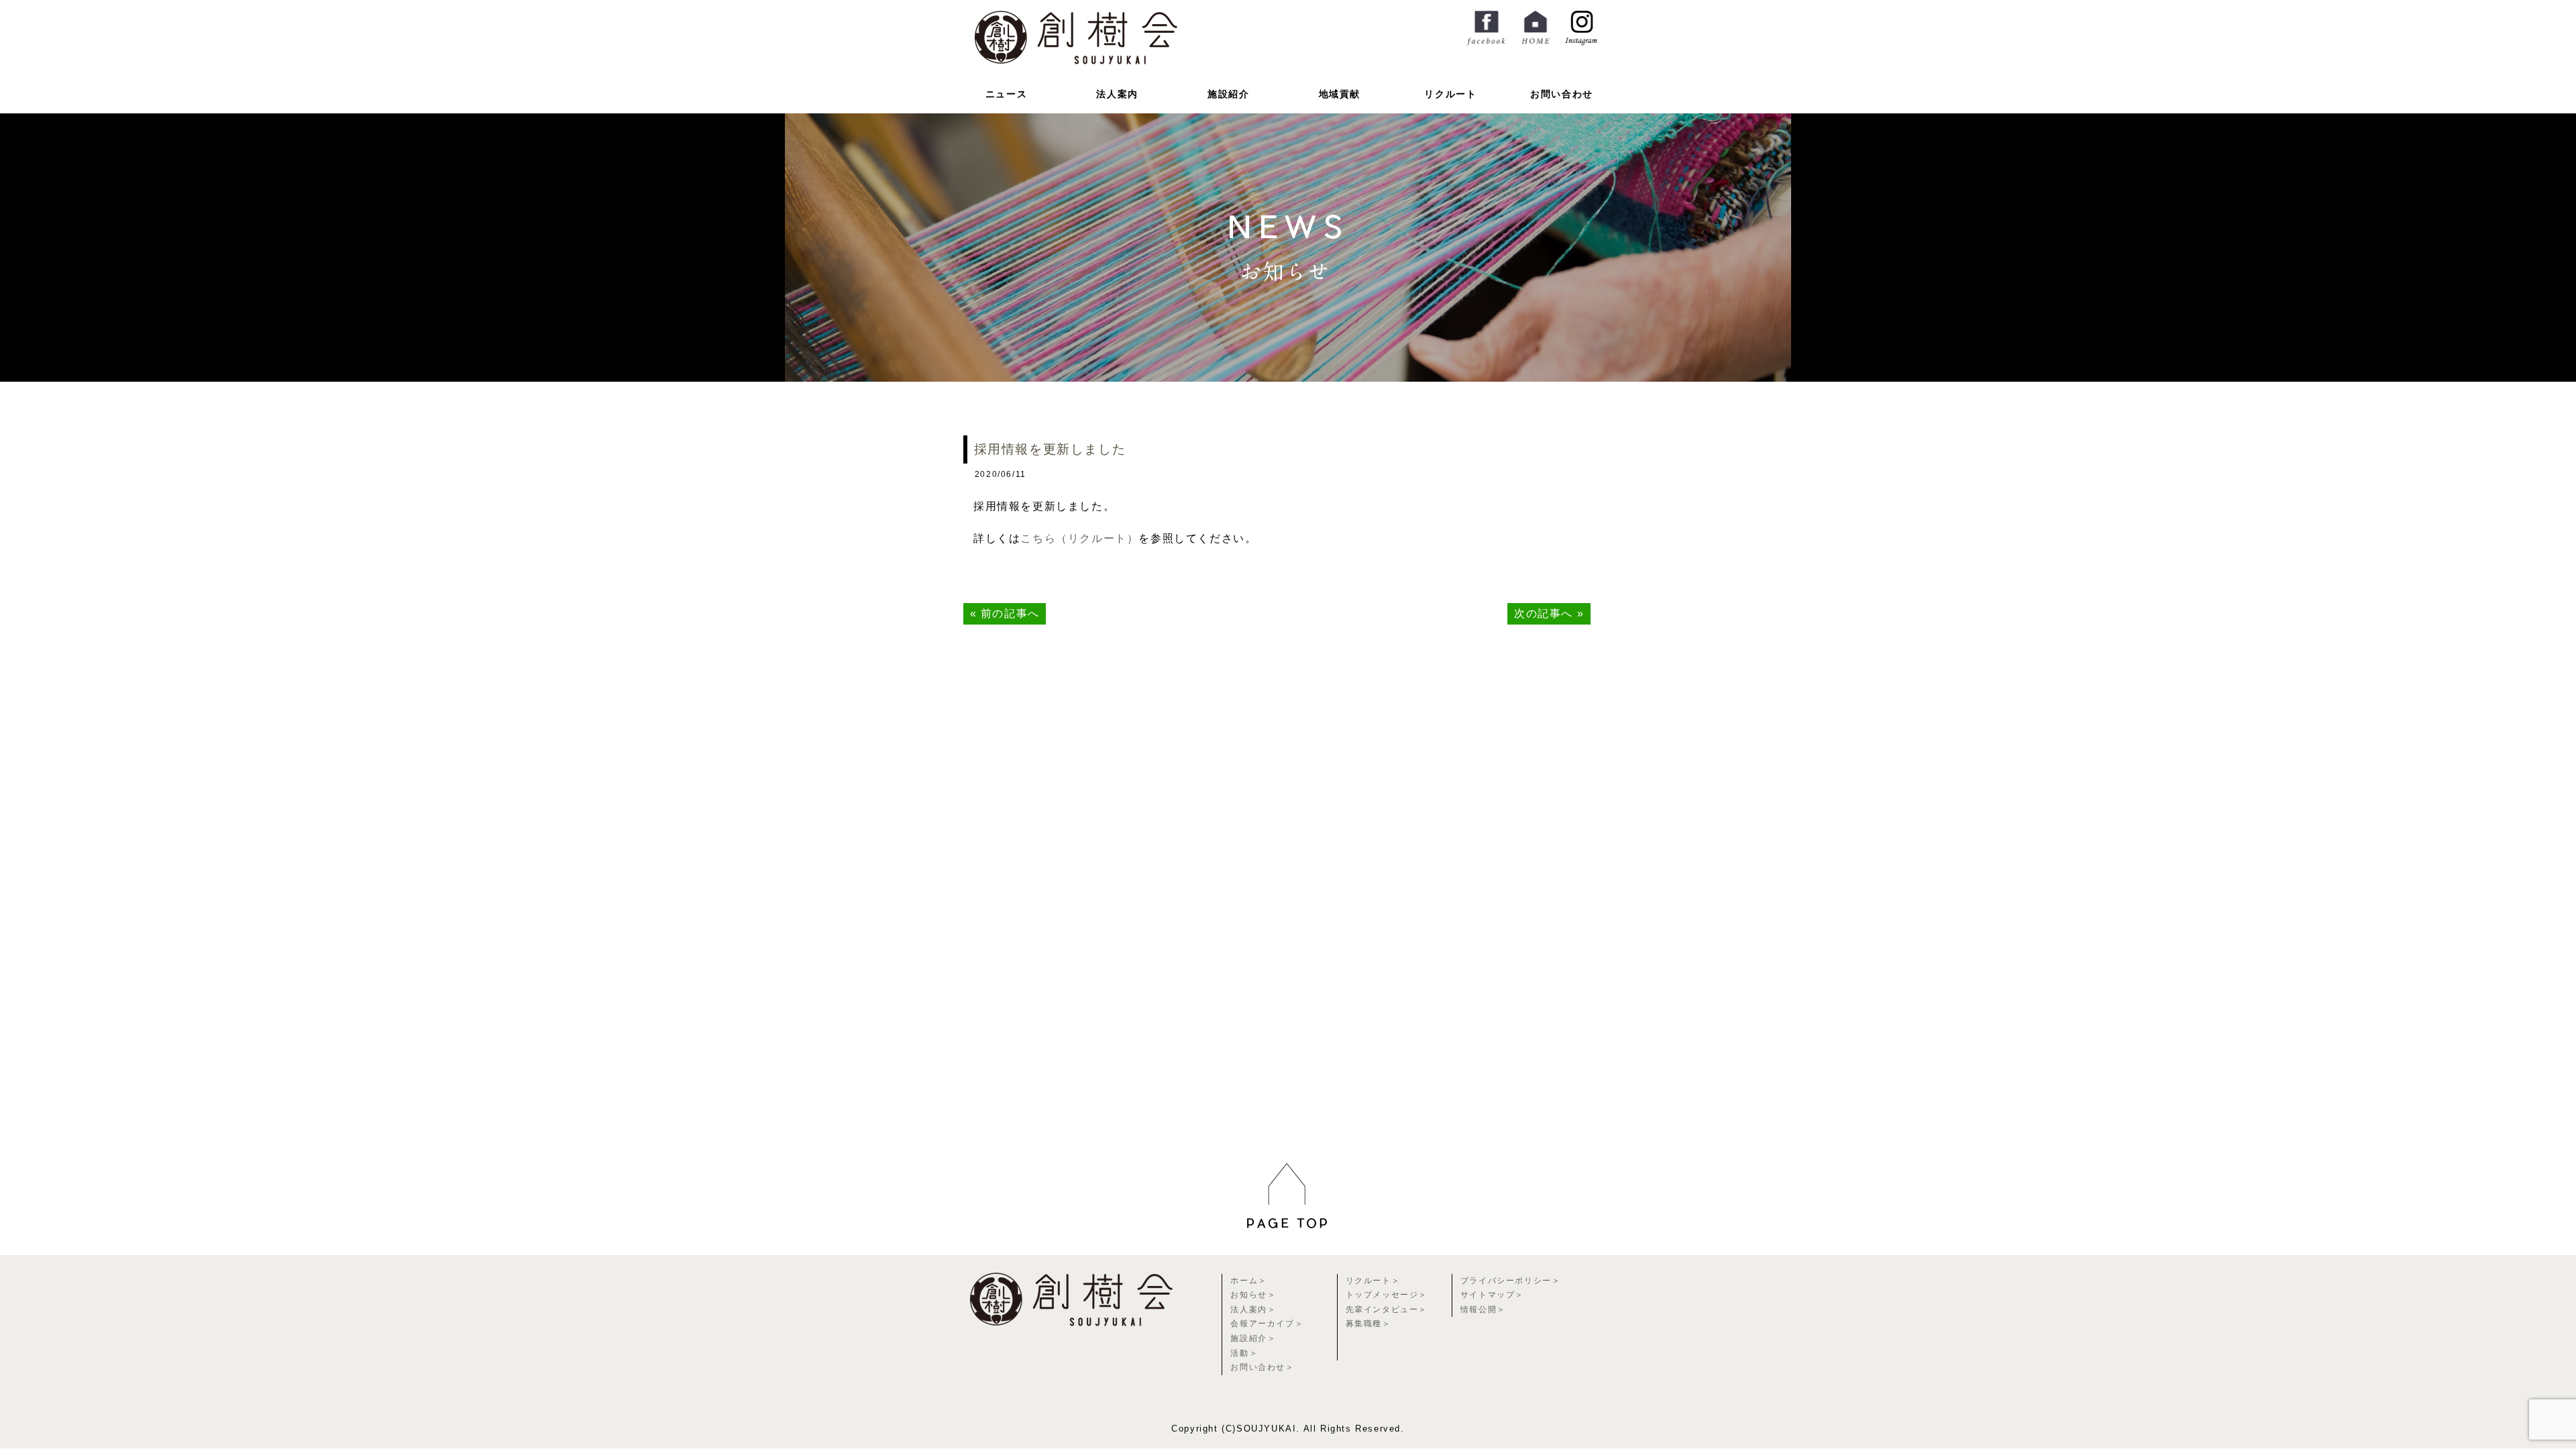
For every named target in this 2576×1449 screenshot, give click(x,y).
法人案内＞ (1253, 1309)
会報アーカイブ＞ (1267, 1324)
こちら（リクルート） (1079, 538)
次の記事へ (1544, 613)
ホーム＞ (1248, 1281)
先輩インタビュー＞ (1387, 1309)
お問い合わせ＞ (1262, 1367)
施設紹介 (1228, 94)
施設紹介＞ (1253, 1338)
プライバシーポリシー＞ (1511, 1281)
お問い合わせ (1562, 94)
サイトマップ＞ (1492, 1295)
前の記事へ (1010, 613)
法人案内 (1117, 94)
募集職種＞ (1368, 1324)
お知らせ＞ (1253, 1295)
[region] (1288, 1240)
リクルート (1450, 94)
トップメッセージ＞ (1387, 1295)
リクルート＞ (1373, 1281)
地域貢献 (1340, 94)
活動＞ (1244, 1353)
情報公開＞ (1483, 1309)
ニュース (1006, 94)
